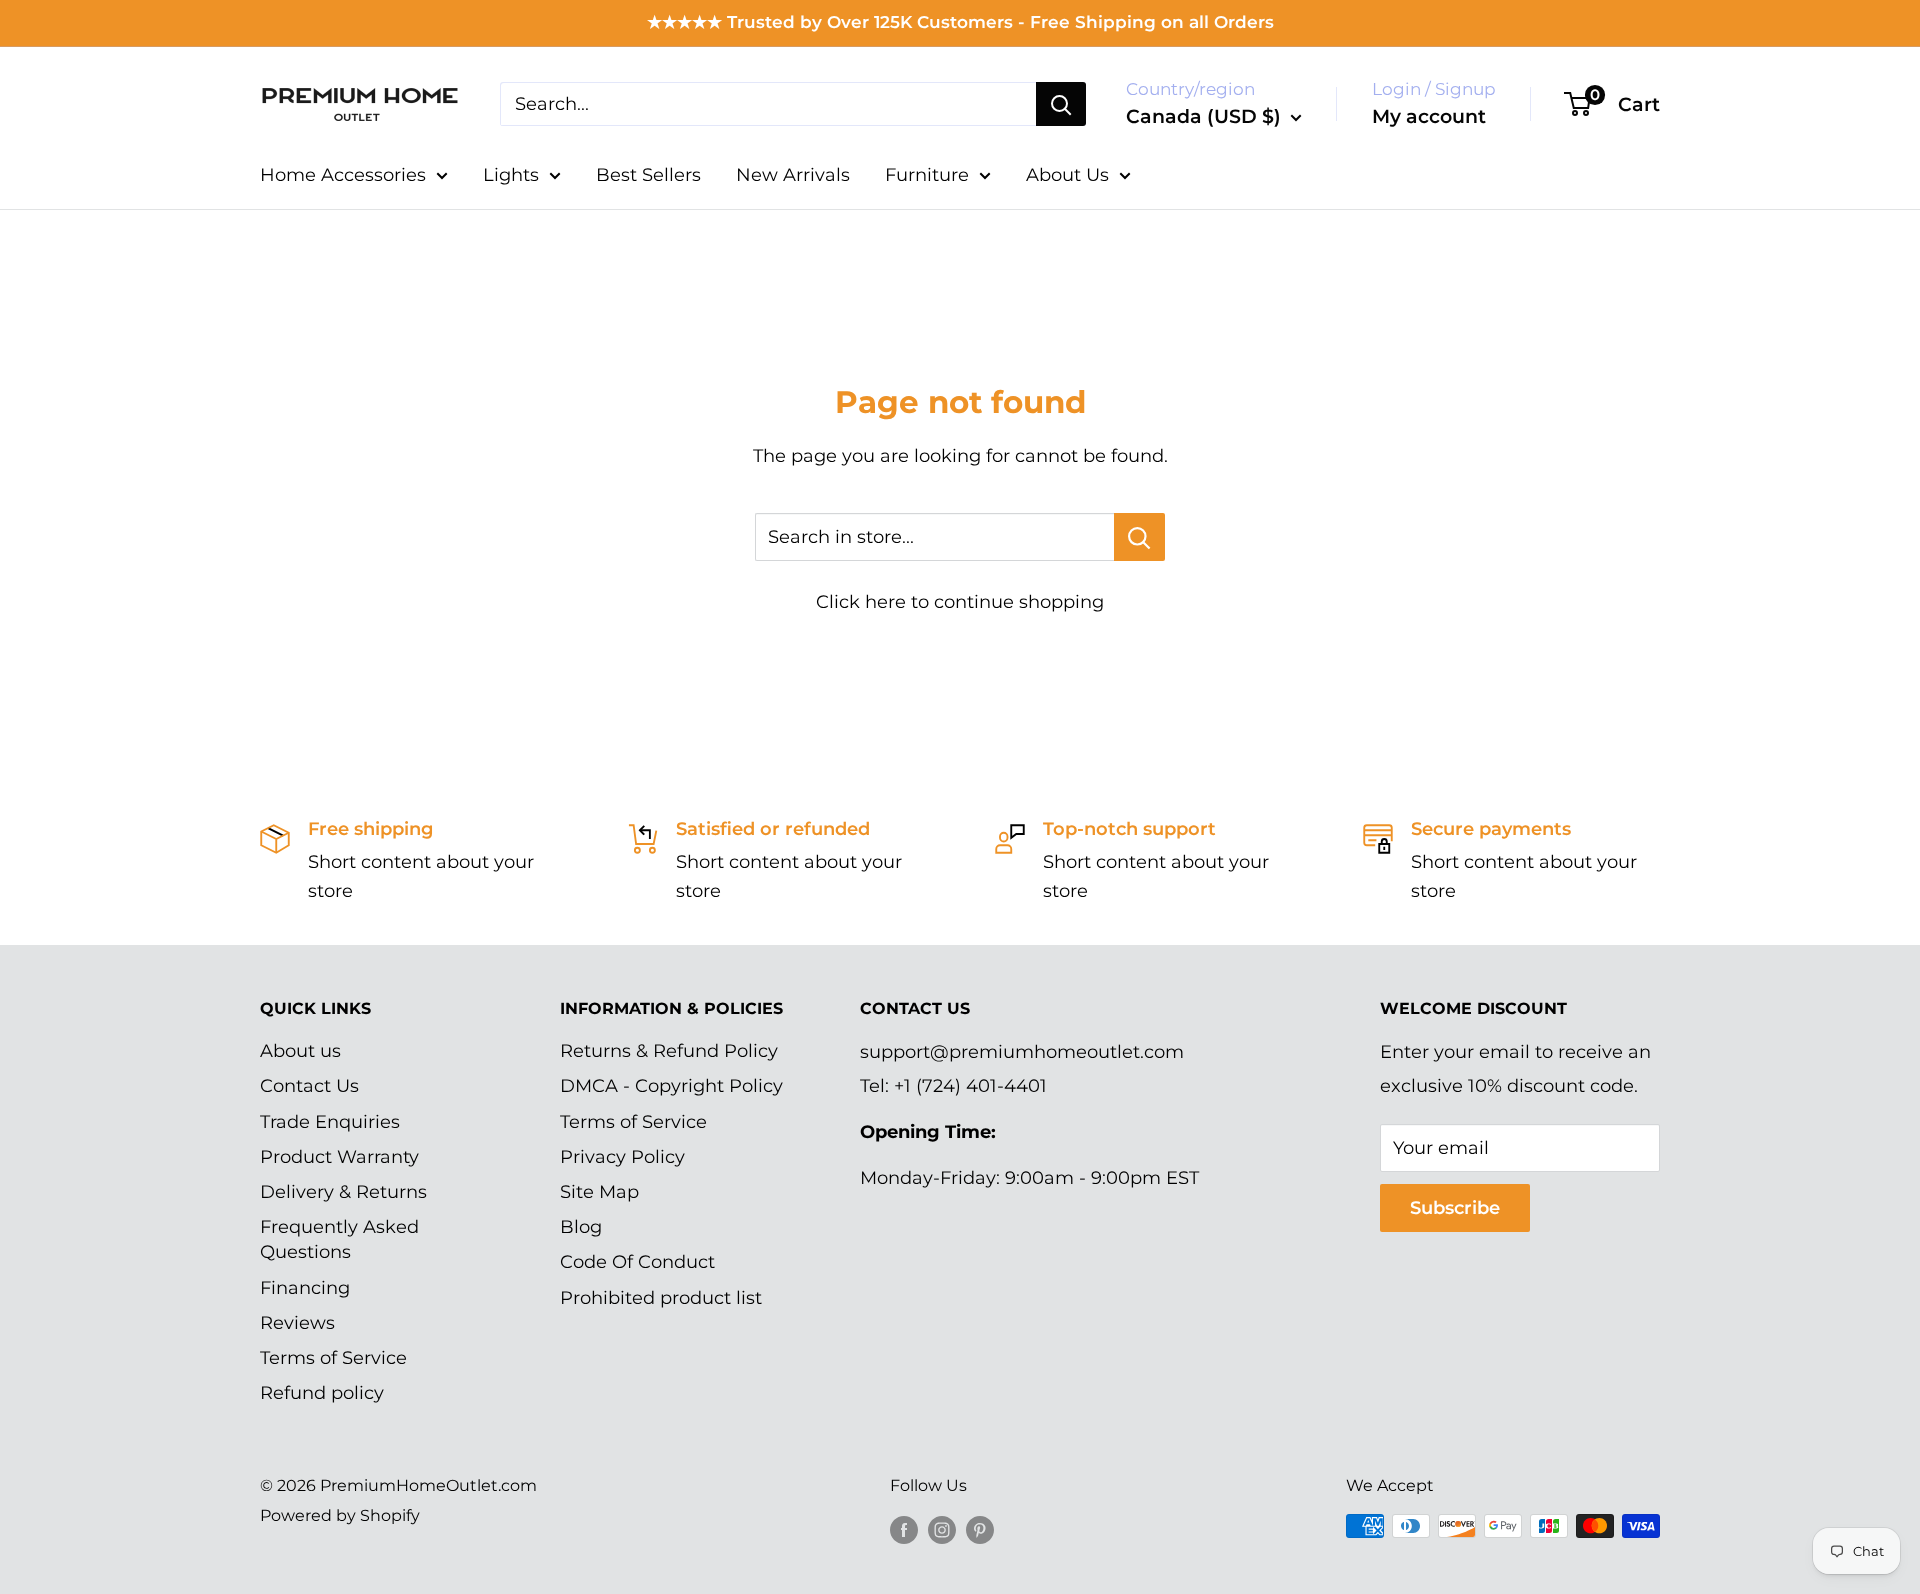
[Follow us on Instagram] (942, 1529)
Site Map (599, 1192)
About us (300, 1051)
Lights (511, 175)
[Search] (1061, 104)
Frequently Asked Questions (339, 1239)
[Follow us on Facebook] (904, 1529)
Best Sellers (648, 175)
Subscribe (1455, 1208)
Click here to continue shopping (960, 602)
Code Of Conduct (637, 1262)
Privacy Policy (622, 1157)
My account (1429, 116)
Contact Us (309, 1086)
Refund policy (322, 1393)
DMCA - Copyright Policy (671, 1086)
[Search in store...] (1139, 537)
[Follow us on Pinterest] (980, 1529)
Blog (581, 1227)
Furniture (927, 175)
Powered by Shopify (340, 1515)
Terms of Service (333, 1358)
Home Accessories (343, 175)
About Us (1067, 175)
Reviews (297, 1323)
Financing (305, 1288)
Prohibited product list (661, 1298)
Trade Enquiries (330, 1122)
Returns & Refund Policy (669, 1051)
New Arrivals (793, 175)
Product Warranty (339, 1157)
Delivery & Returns (343, 1192)
